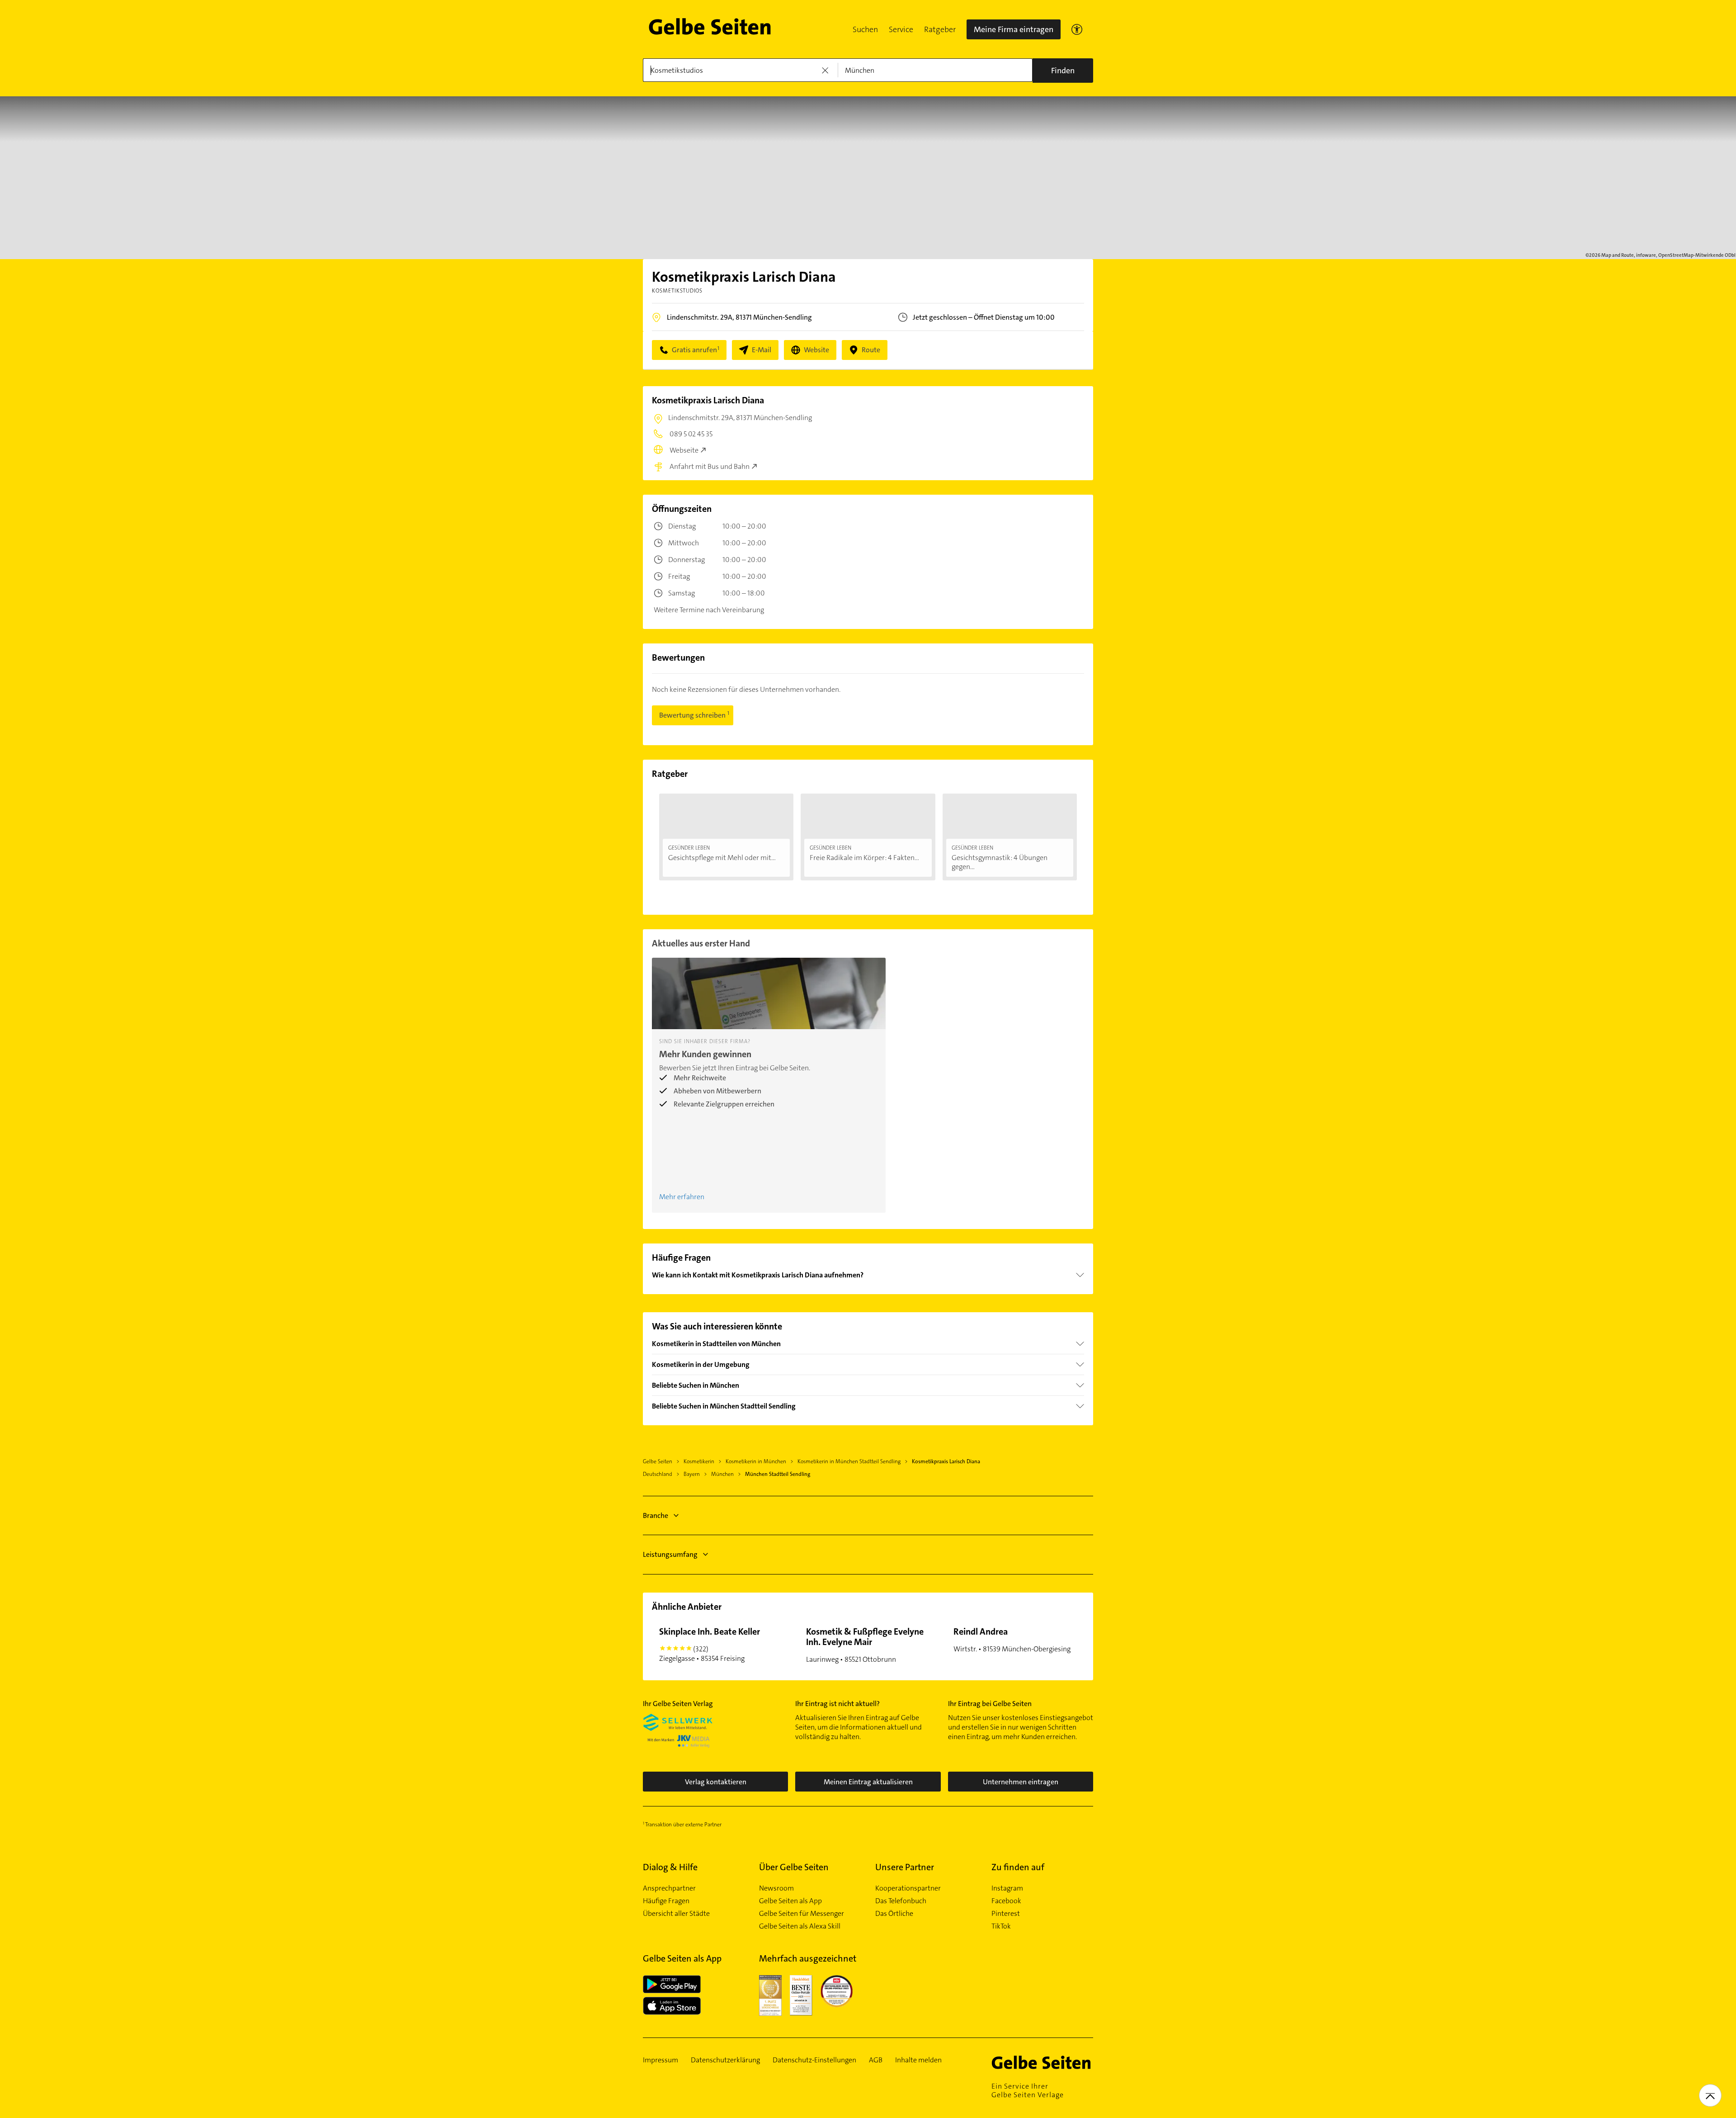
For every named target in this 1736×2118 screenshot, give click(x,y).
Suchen (865, 29)
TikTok (1001, 1926)
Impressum (660, 2060)
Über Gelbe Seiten (794, 1867)
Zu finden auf (1018, 1867)
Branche (656, 1515)
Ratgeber (940, 29)
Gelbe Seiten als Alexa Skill (800, 1926)
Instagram (1007, 1888)
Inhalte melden (918, 2060)
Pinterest (1006, 1914)
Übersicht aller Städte (676, 1914)
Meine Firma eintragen (1014, 29)
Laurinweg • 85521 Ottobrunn (865, 1645)
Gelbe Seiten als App (790, 1901)
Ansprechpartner (669, 1888)
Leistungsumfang (670, 1554)
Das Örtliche (894, 1914)
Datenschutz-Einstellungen (814, 2060)
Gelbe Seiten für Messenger (802, 1914)
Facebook (1006, 1901)
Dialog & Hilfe (670, 1867)
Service (901, 29)
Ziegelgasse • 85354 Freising (710, 1644)
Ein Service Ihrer (1028, 2090)
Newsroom (776, 1888)
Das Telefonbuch (901, 1901)
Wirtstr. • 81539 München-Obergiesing (1012, 1640)
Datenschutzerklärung (725, 2060)
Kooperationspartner (908, 1888)
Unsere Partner (905, 1867)
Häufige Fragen (666, 1901)
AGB (876, 2060)
